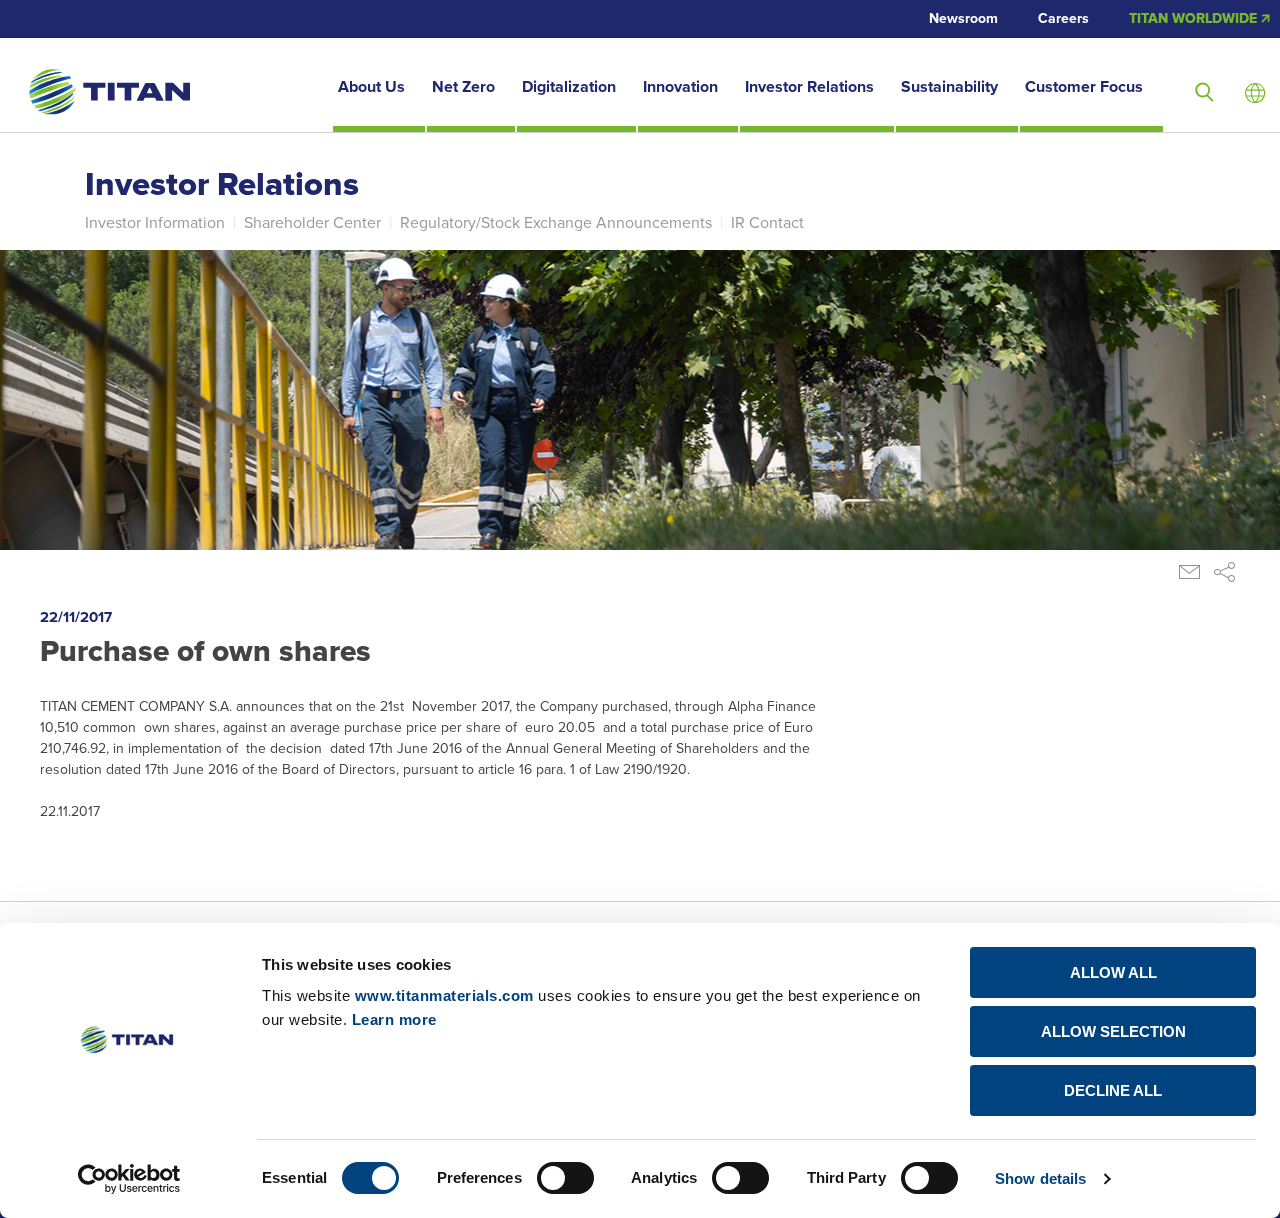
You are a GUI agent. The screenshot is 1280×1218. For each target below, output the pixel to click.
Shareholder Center (312, 223)
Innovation (680, 87)
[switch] (565, 1178)
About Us (371, 87)
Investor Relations (809, 87)
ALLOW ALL (1113, 972)
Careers (1063, 19)
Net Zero (463, 87)
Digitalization (569, 87)
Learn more (394, 1019)
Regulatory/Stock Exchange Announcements (556, 223)
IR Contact (767, 223)
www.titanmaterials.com (444, 995)
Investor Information (155, 223)
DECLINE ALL (1113, 1090)
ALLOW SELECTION (1113, 1031)
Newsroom (963, 19)
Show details (1040, 1178)
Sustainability (949, 87)
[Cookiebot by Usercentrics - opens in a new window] (129, 1179)
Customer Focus (1084, 87)
